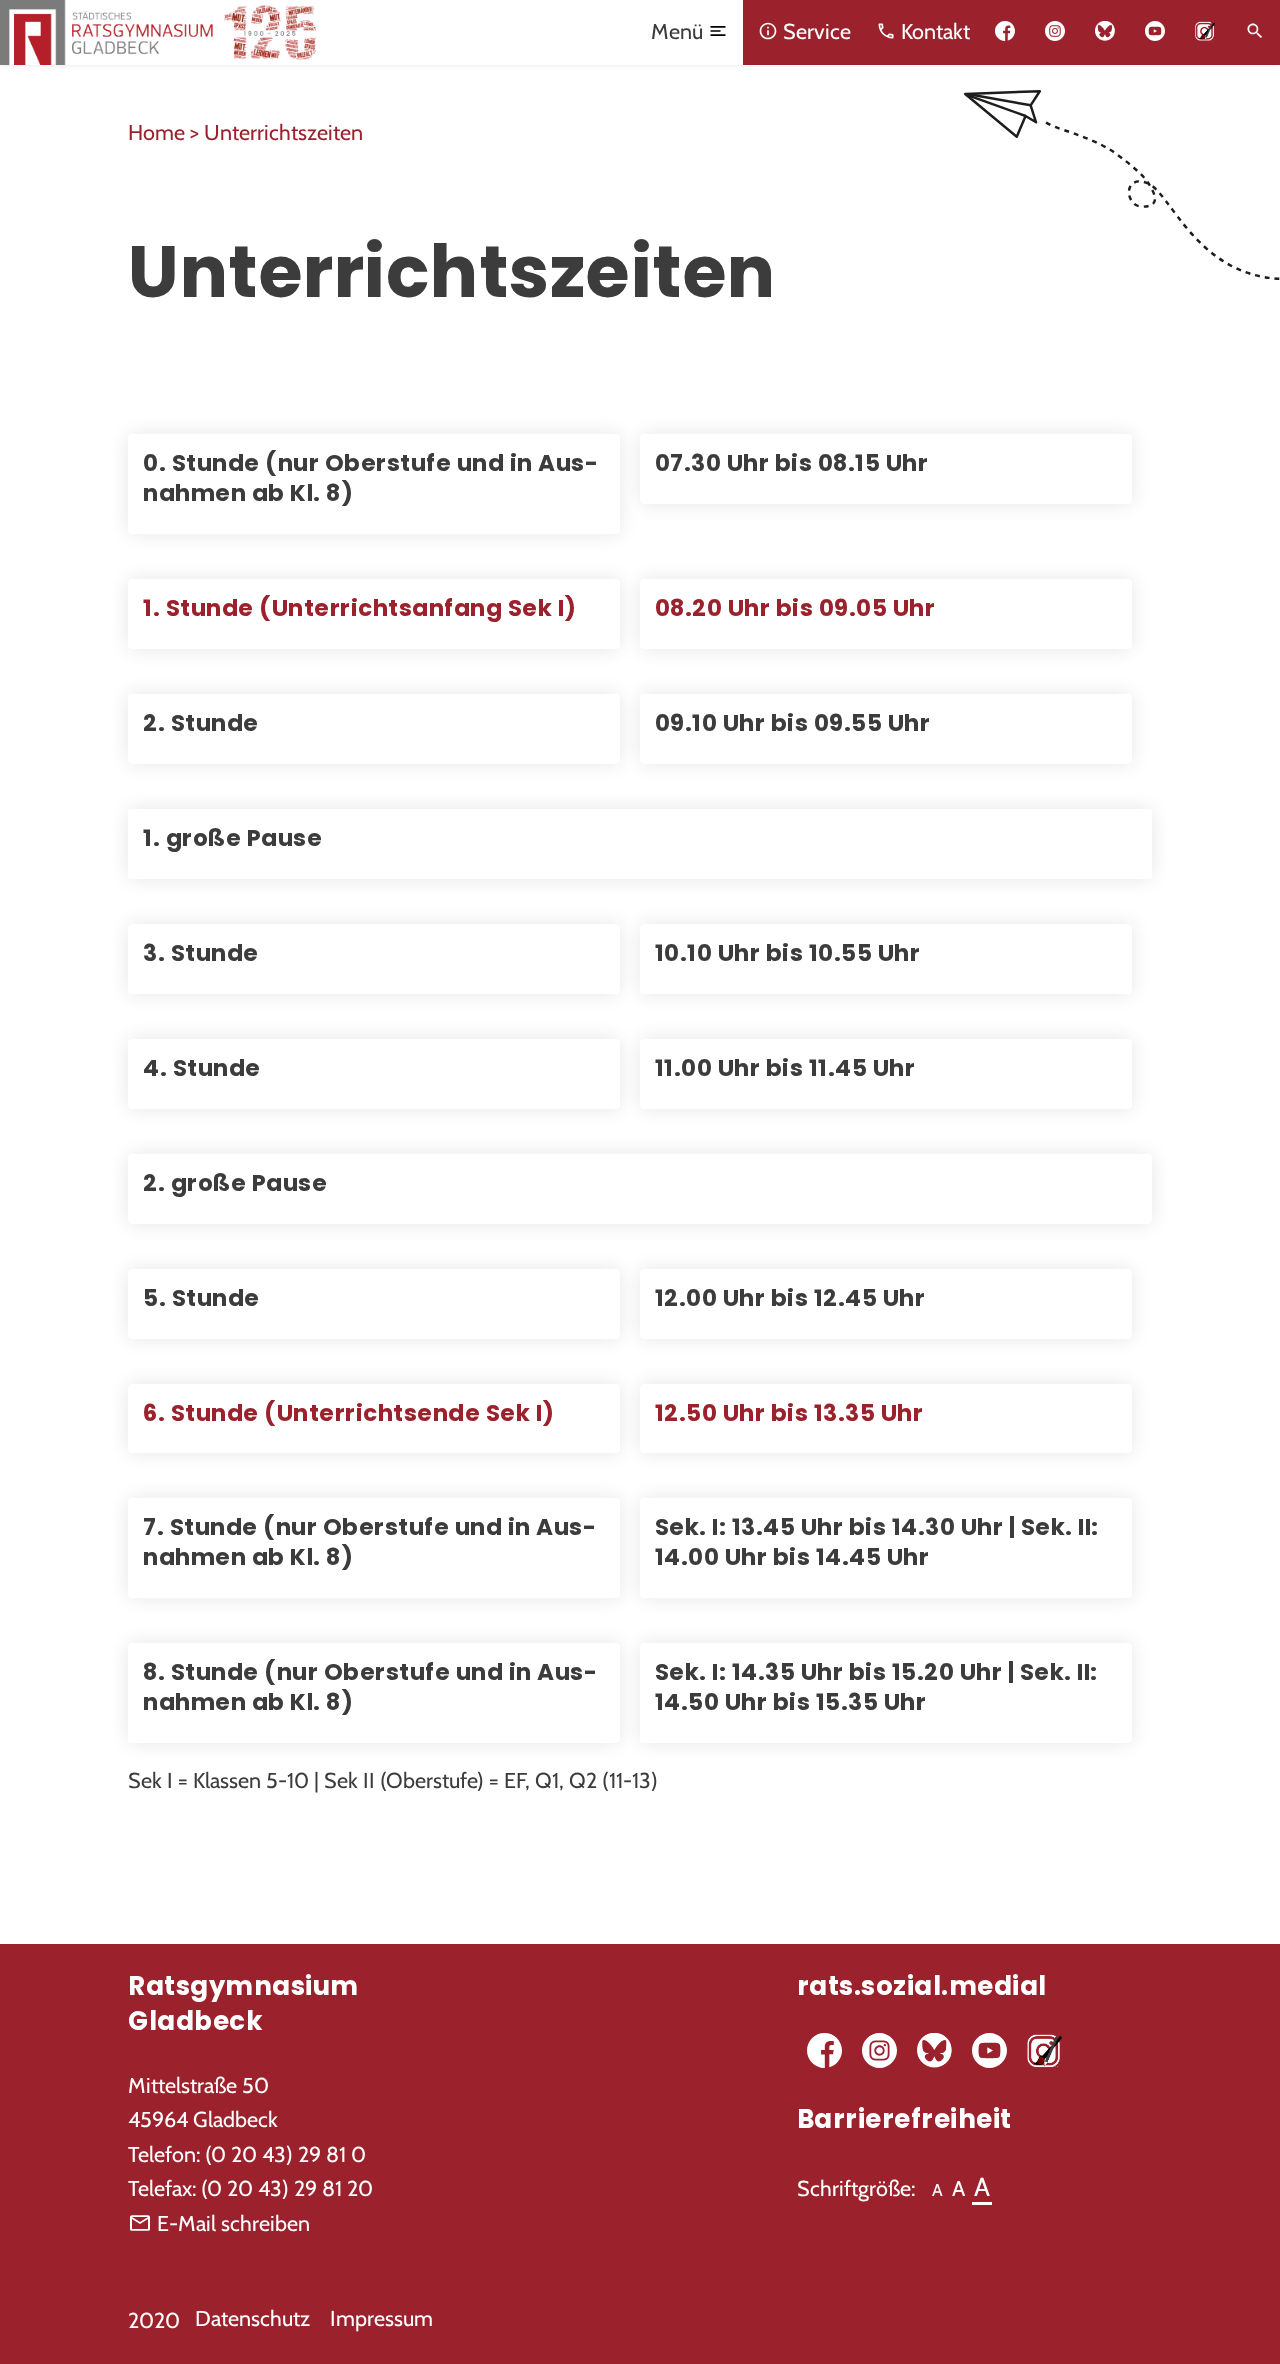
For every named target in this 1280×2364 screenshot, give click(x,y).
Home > (166, 132)
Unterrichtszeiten (283, 132)
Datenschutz (252, 2318)
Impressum (381, 2318)
